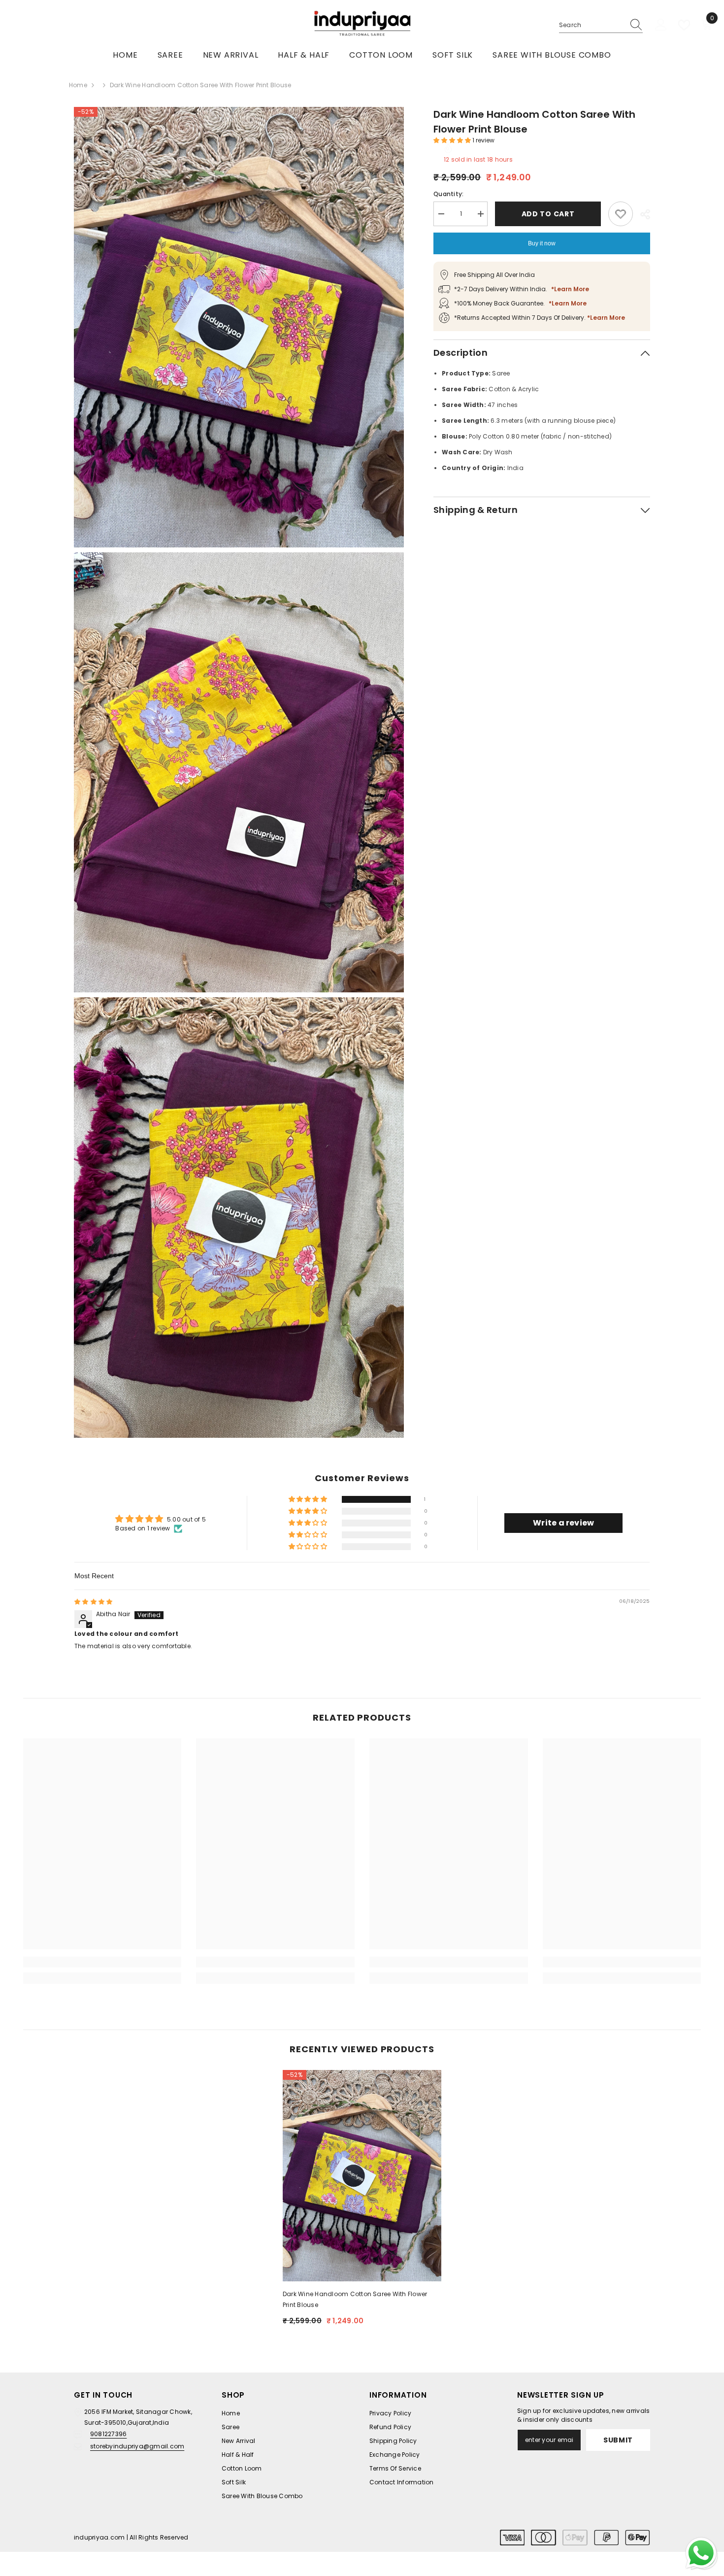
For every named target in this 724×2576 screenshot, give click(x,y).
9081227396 (108, 2434)
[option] (362, 2202)
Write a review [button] (563, 1523)
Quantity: (448, 194)
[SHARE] (642, 214)
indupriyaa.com (99, 2537)
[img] (93, 1602)
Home (78, 85)
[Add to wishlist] (621, 214)
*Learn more (570, 289)
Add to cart (548, 214)
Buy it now (542, 243)
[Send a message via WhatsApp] (701, 2553)
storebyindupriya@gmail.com (137, 2446)
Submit (618, 2440)
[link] (102, 1962)
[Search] (601, 25)
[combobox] (592, 25)
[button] (453, 140)
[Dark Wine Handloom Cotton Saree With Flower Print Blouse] (362, 2176)
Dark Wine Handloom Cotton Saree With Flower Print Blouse (355, 2299)
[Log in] (661, 25)
